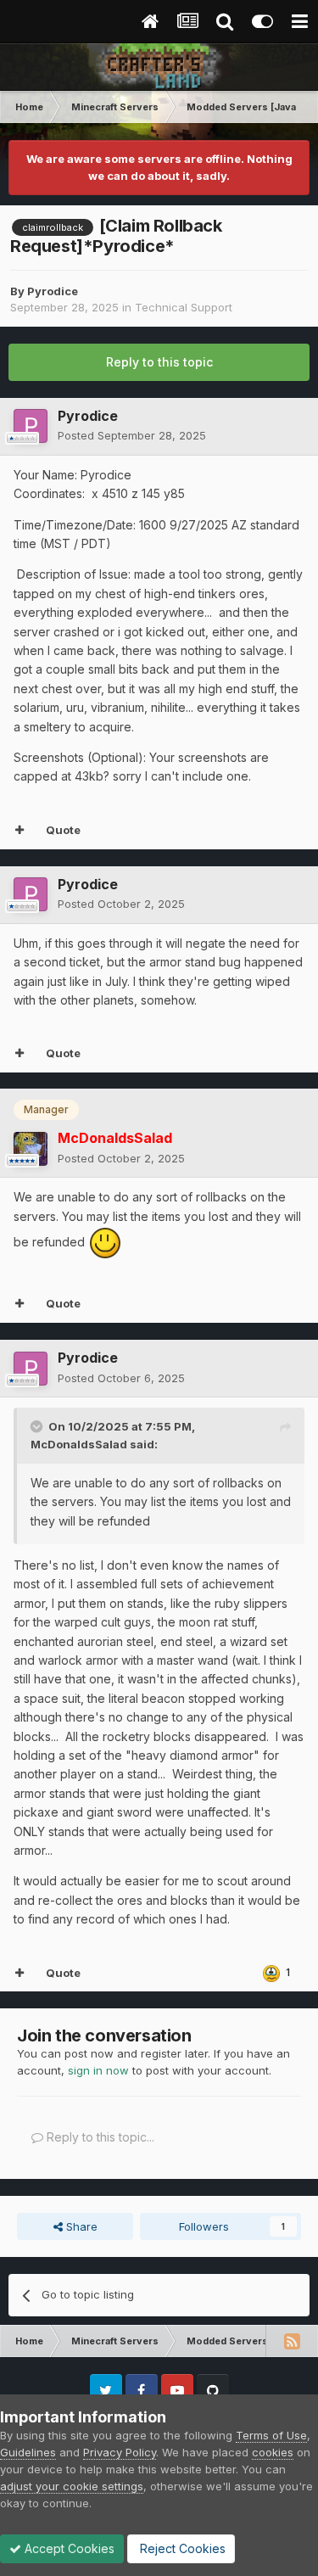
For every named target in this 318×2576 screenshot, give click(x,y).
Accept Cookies (68, 2548)
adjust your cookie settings (72, 2486)
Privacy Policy (120, 2452)
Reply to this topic (159, 362)
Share (80, 2226)
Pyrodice (53, 291)
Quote (63, 830)
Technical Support (184, 307)
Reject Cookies (181, 2548)
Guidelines (28, 2452)
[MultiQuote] (20, 831)
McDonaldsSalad (79, 1444)
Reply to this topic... (99, 2137)
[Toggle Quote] (38, 1426)
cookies (273, 2452)
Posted (132, 435)
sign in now (98, 2070)
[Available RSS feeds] (292, 2341)
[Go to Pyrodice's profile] (31, 426)
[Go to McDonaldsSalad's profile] (31, 1149)
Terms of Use (271, 2435)
